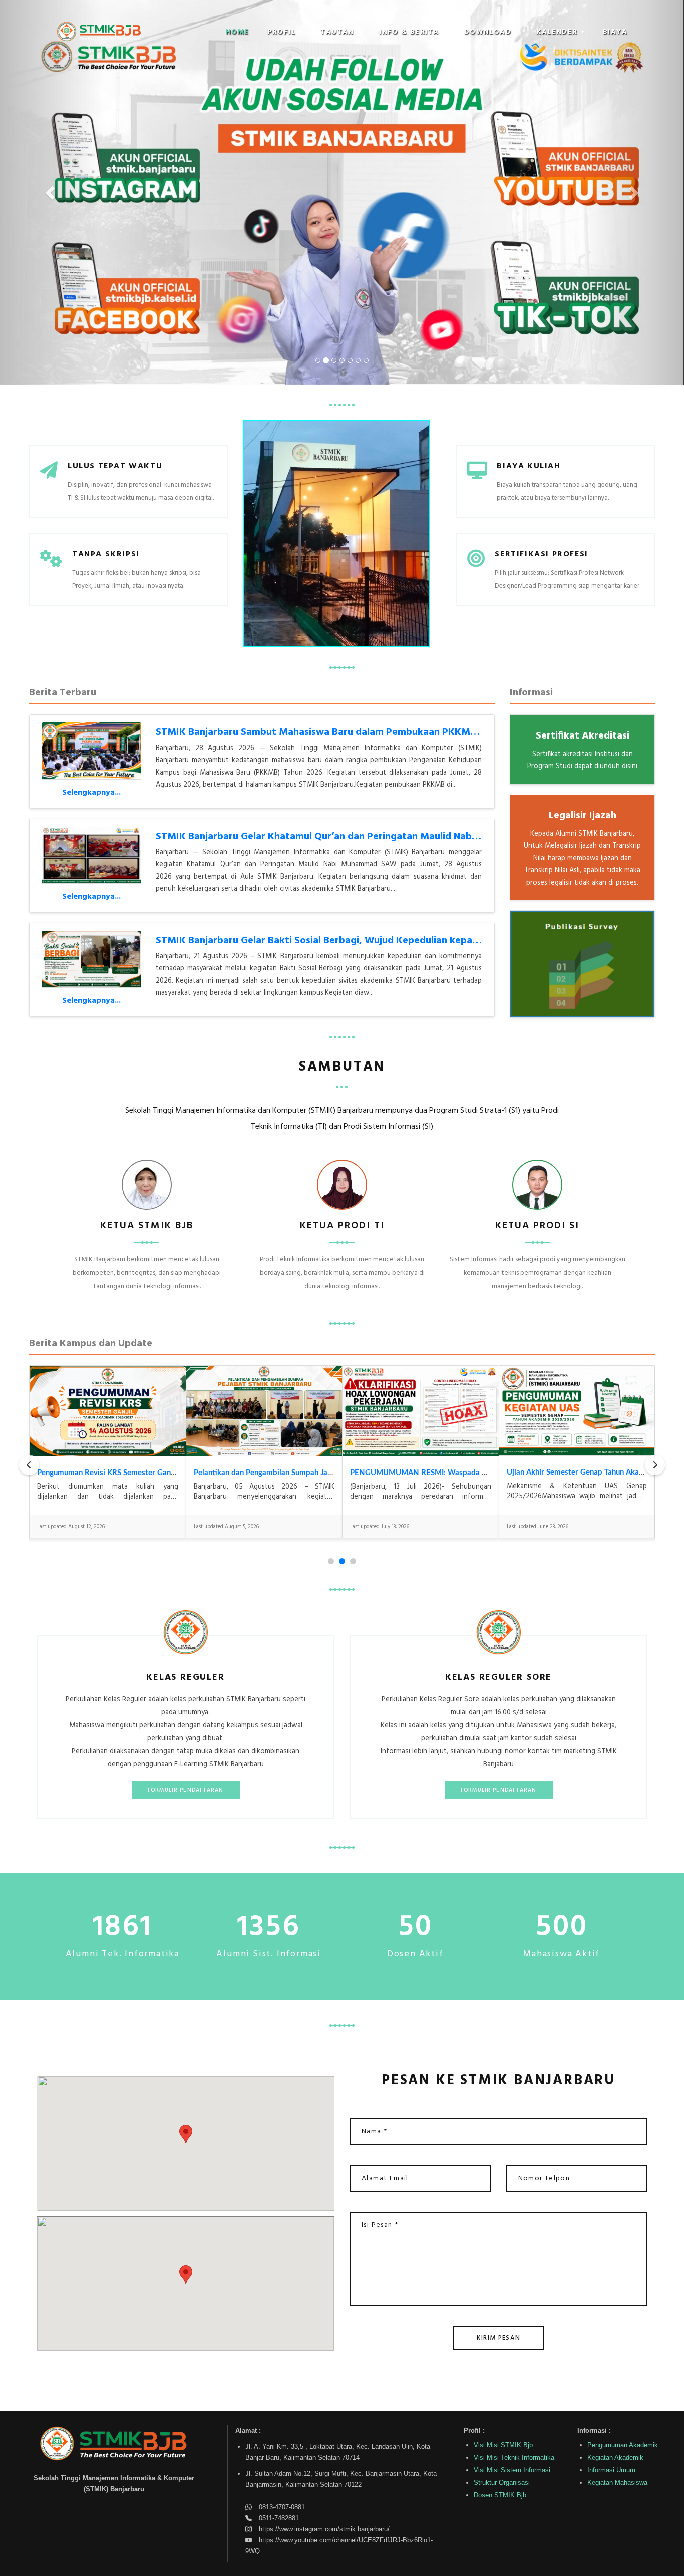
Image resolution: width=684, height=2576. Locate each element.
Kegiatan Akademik (615, 2458)
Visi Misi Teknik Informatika (514, 2458)
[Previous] (29, 1465)
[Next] (655, 1465)
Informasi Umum (611, 2470)
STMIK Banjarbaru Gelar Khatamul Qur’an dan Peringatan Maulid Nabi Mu (323, 837)
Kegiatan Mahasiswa (617, 2483)
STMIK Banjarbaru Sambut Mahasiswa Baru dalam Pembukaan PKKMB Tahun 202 (341, 732)
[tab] (331, 1561)
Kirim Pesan (498, 2338)
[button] (285, 32)
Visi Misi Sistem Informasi (512, 2470)
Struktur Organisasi (502, 2483)
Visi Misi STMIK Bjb (503, 2445)
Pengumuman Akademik (623, 2445)
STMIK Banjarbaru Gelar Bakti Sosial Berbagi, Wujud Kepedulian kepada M (325, 941)
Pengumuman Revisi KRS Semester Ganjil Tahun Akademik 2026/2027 (156, 1473)
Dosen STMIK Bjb (500, 2495)
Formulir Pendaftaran (186, 1790)
